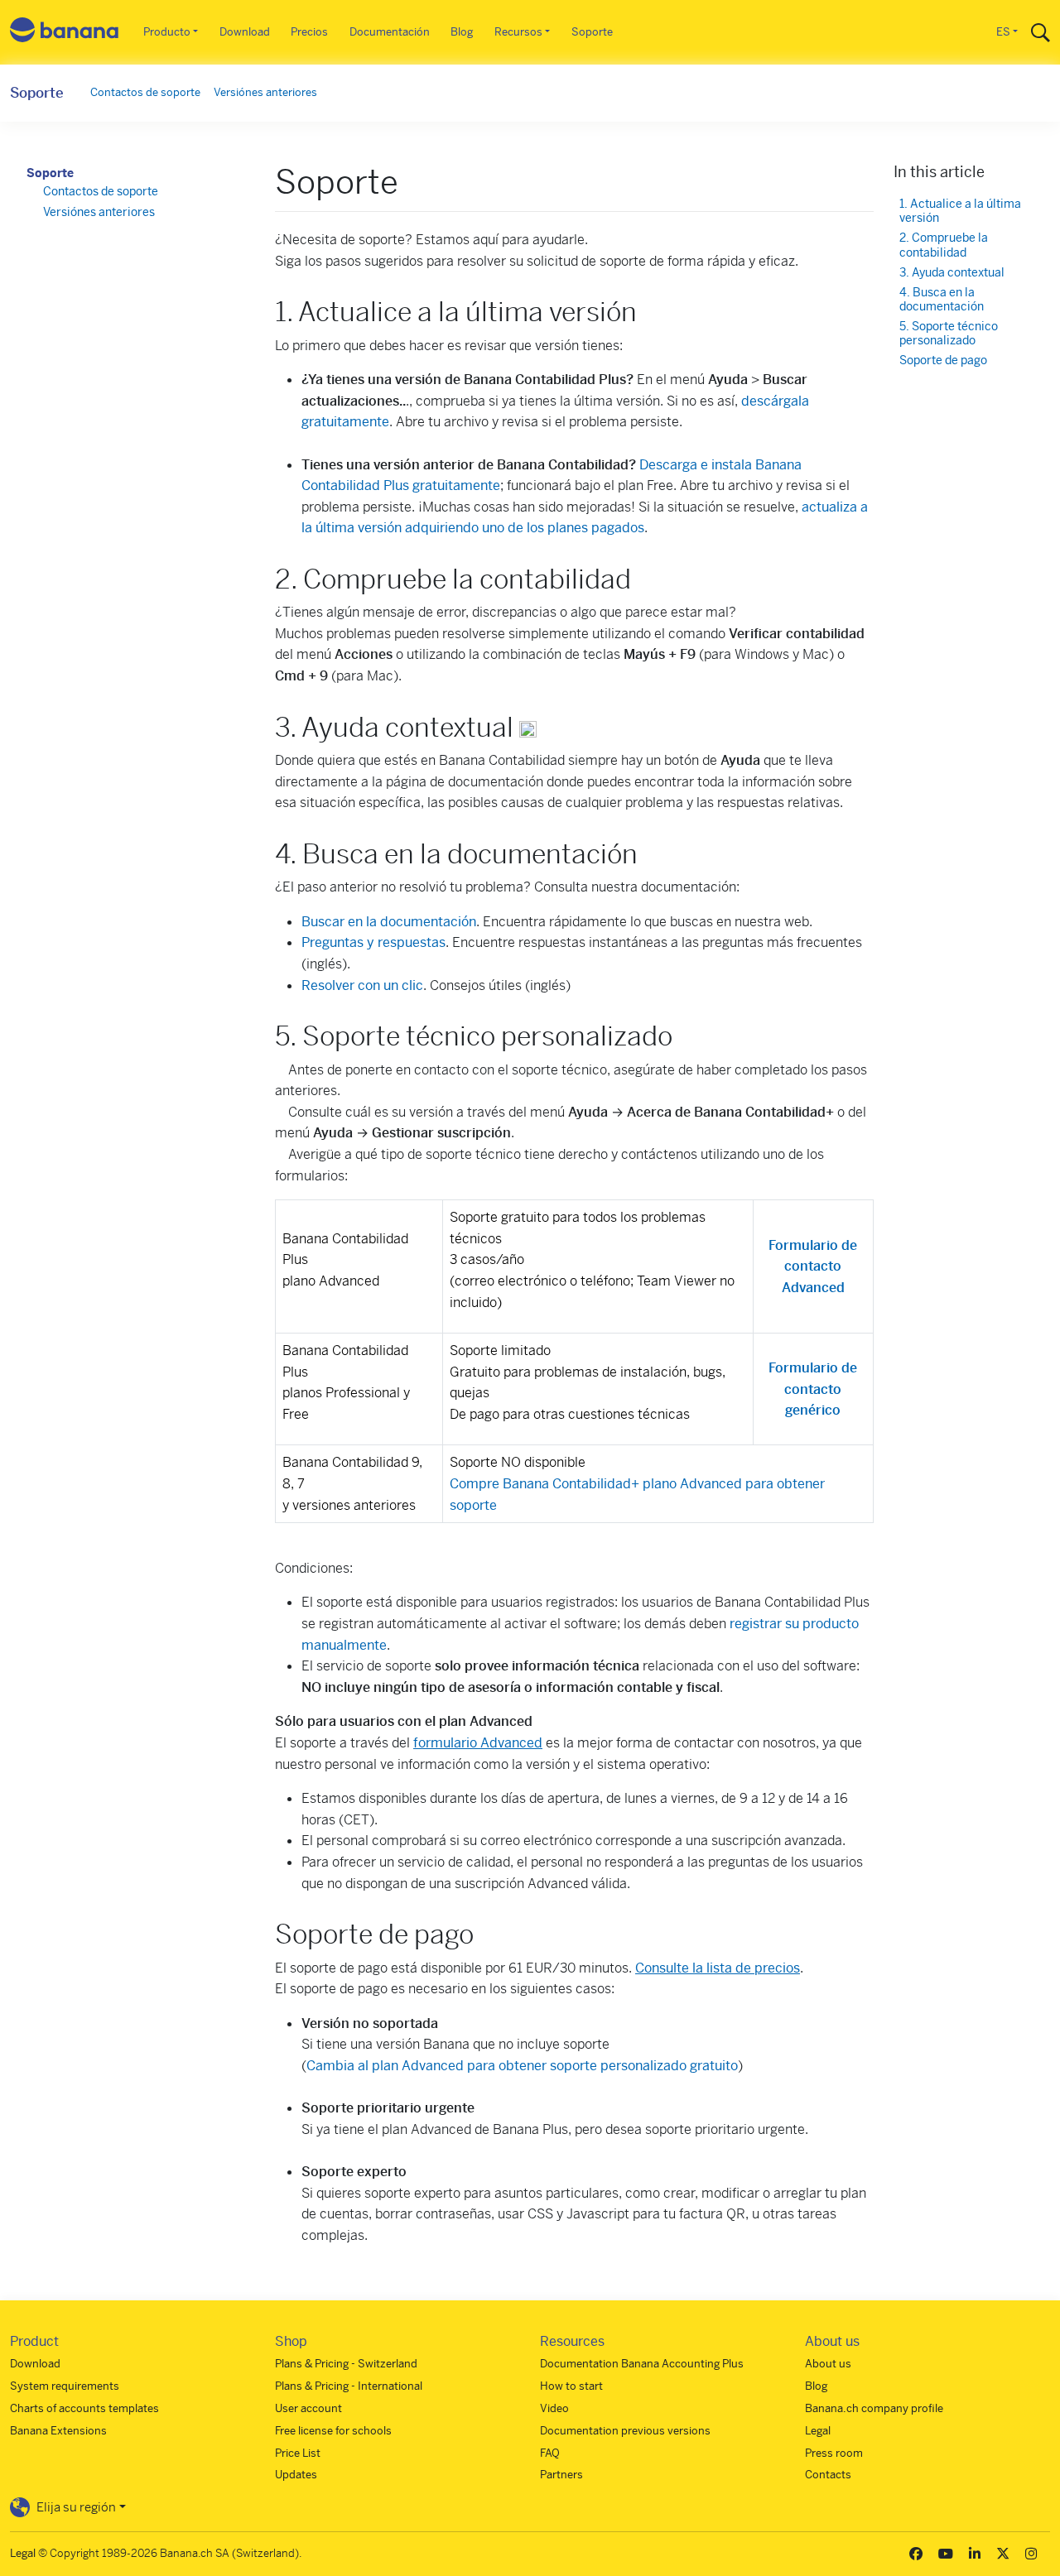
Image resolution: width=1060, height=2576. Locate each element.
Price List (298, 2453)
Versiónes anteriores (265, 92)
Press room (834, 2453)
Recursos (518, 32)
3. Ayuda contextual (952, 273)
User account (308, 2408)
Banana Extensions (58, 2431)
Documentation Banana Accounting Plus (642, 2364)
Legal (818, 2431)
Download (245, 32)
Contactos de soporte (145, 92)
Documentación (390, 32)
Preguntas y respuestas (373, 942)
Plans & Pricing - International (349, 2386)
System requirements (65, 2386)
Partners (561, 2475)
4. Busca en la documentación (942, 300)
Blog (462, 32)
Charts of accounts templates (84, 2408)
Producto (167, 32)
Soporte (592, 32)
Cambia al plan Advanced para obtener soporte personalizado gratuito (522, 2066)
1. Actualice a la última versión (960, 211)
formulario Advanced (478, 1743)
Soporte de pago (943, 360)
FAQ (550, 2453)
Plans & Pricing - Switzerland (346, 2364)
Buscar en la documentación (389, 922)
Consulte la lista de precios (718, 1968)
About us (828, 2364)
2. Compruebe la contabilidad (944, 245)
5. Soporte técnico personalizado (949, 334)
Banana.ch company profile (874, 2408)
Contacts (828, 2475)
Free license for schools (333, 2431)
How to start (571, 2386)
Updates (296, 2475)
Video (554, 2408)
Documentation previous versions (625, 2431)
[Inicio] (65, 33)
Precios (309, 32)
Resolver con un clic (362, 985)
